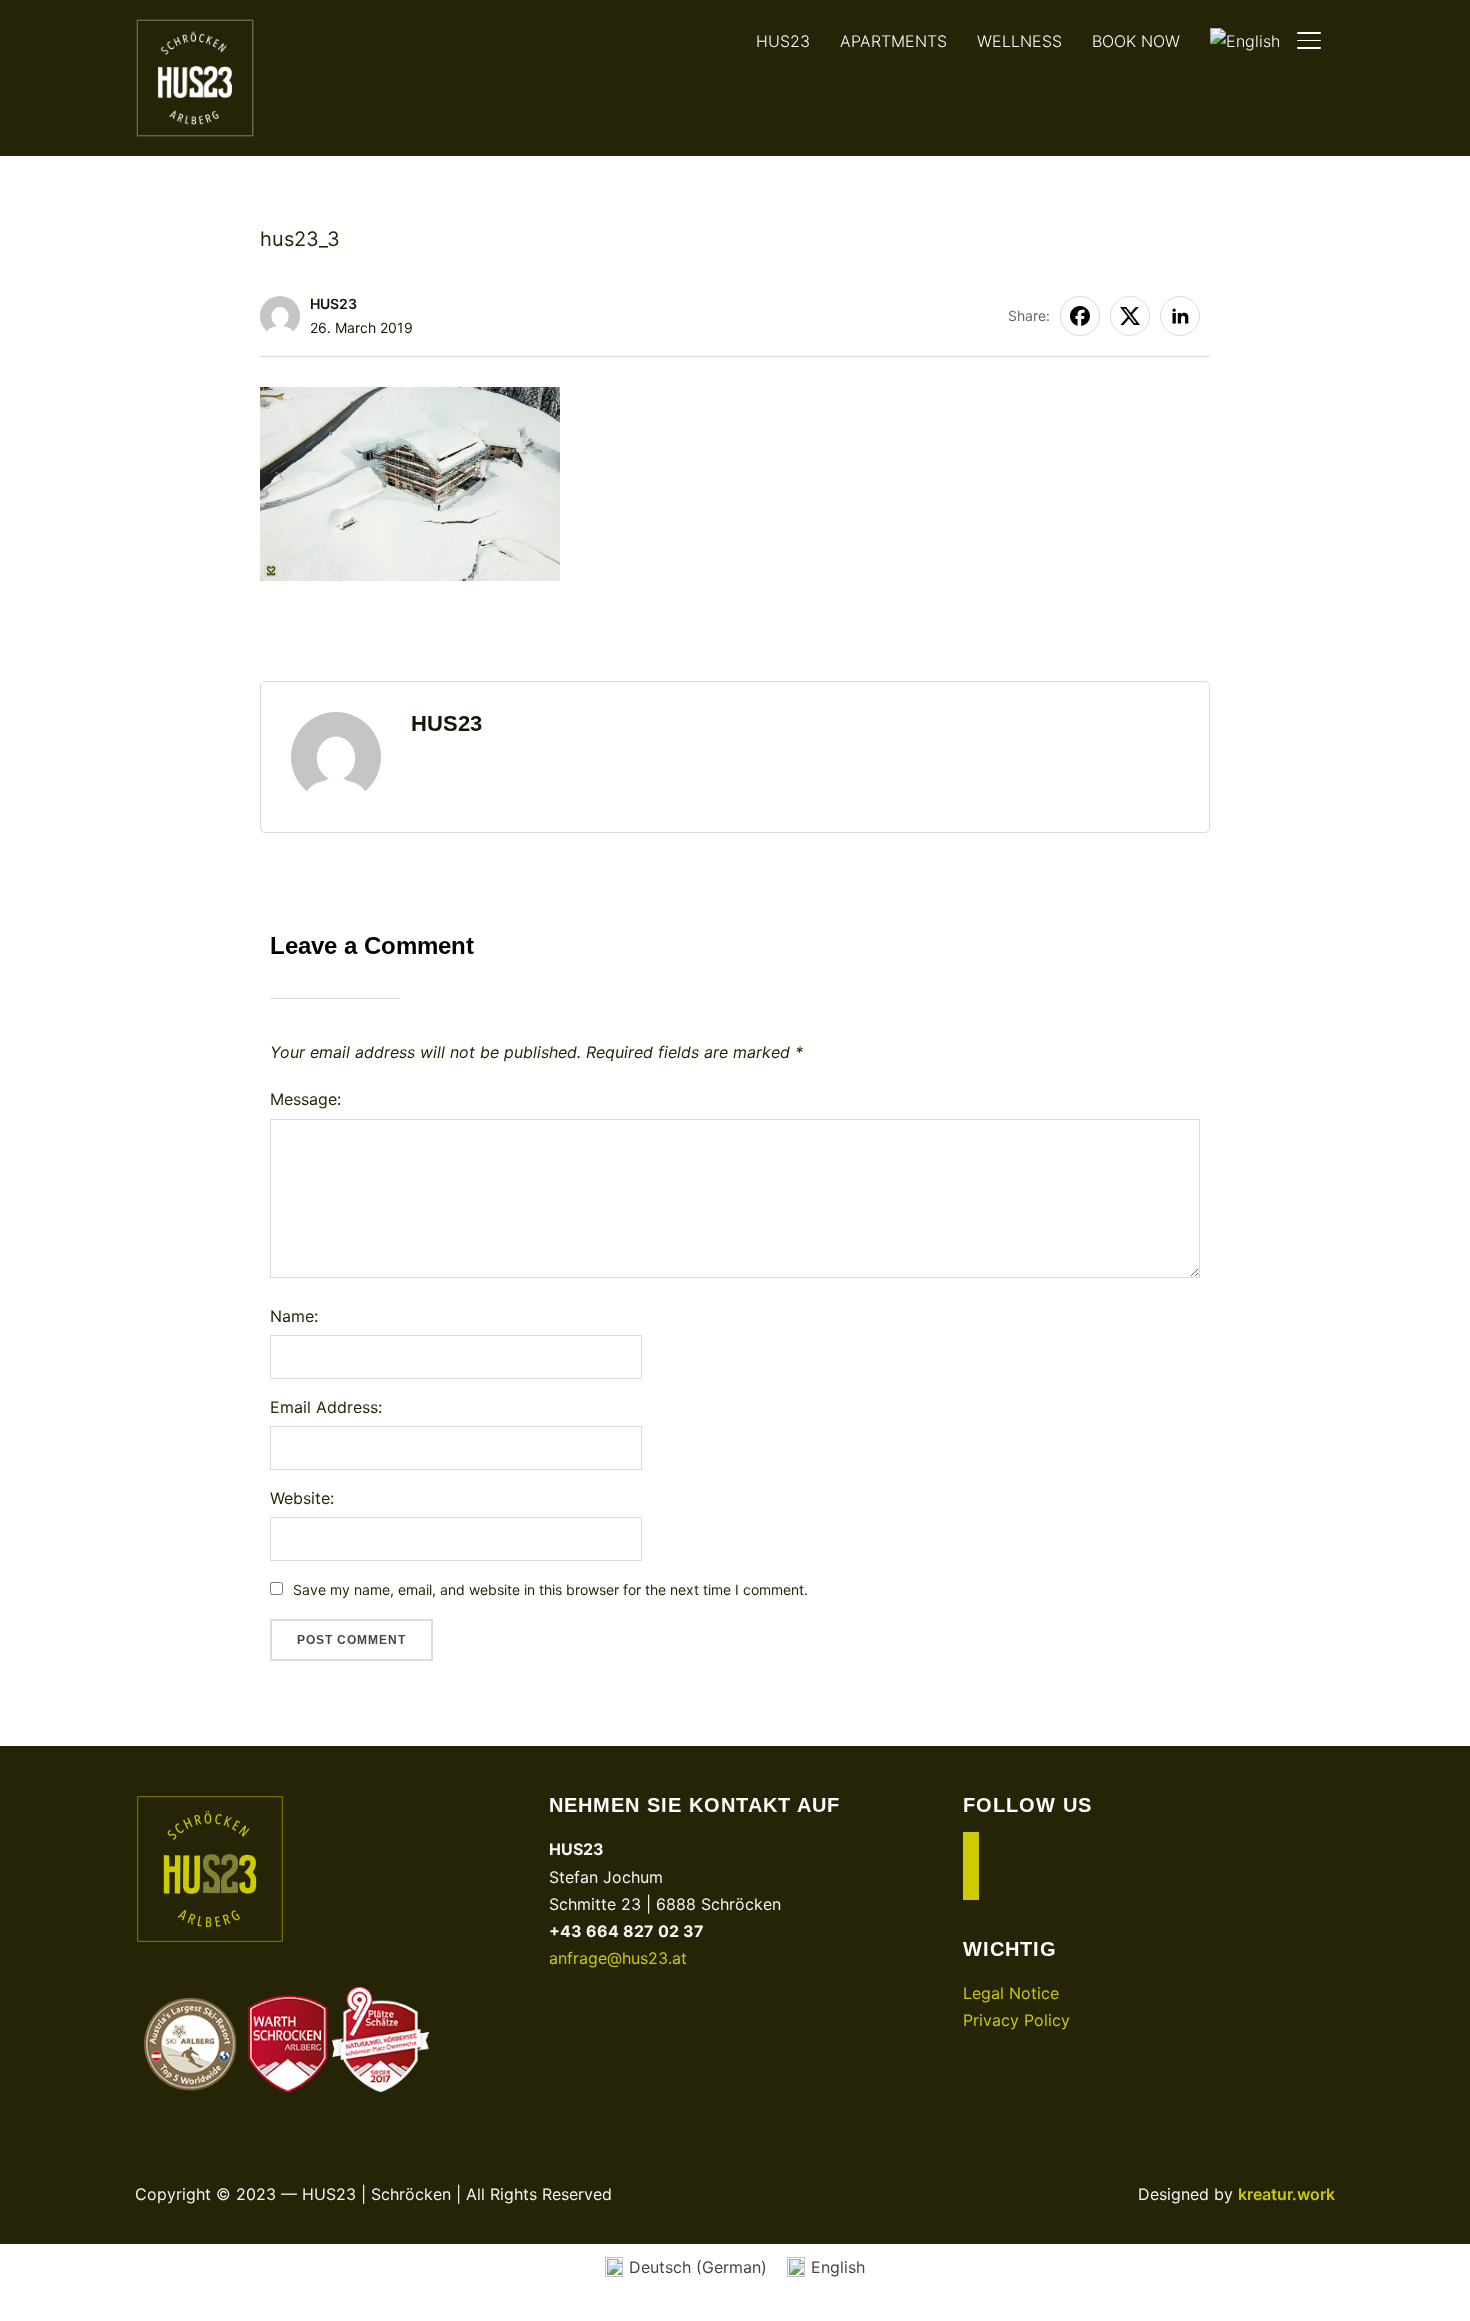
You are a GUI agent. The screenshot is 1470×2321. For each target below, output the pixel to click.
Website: (302, 1498)
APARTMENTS (893, 41)
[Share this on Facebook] (1080, 316)
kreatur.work (1286, 2194)
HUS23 (783, 41)
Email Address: (326, 1407)
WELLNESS (1019, 41)
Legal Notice (1011, 1993)
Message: (305, 1099)
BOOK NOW (1136, 41)
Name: (294, 1316)
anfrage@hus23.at (618, 1958)
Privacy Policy (1016, 2020)
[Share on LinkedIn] (1180, 316)
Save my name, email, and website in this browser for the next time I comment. (550, 1589)
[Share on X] (1130, 316)
